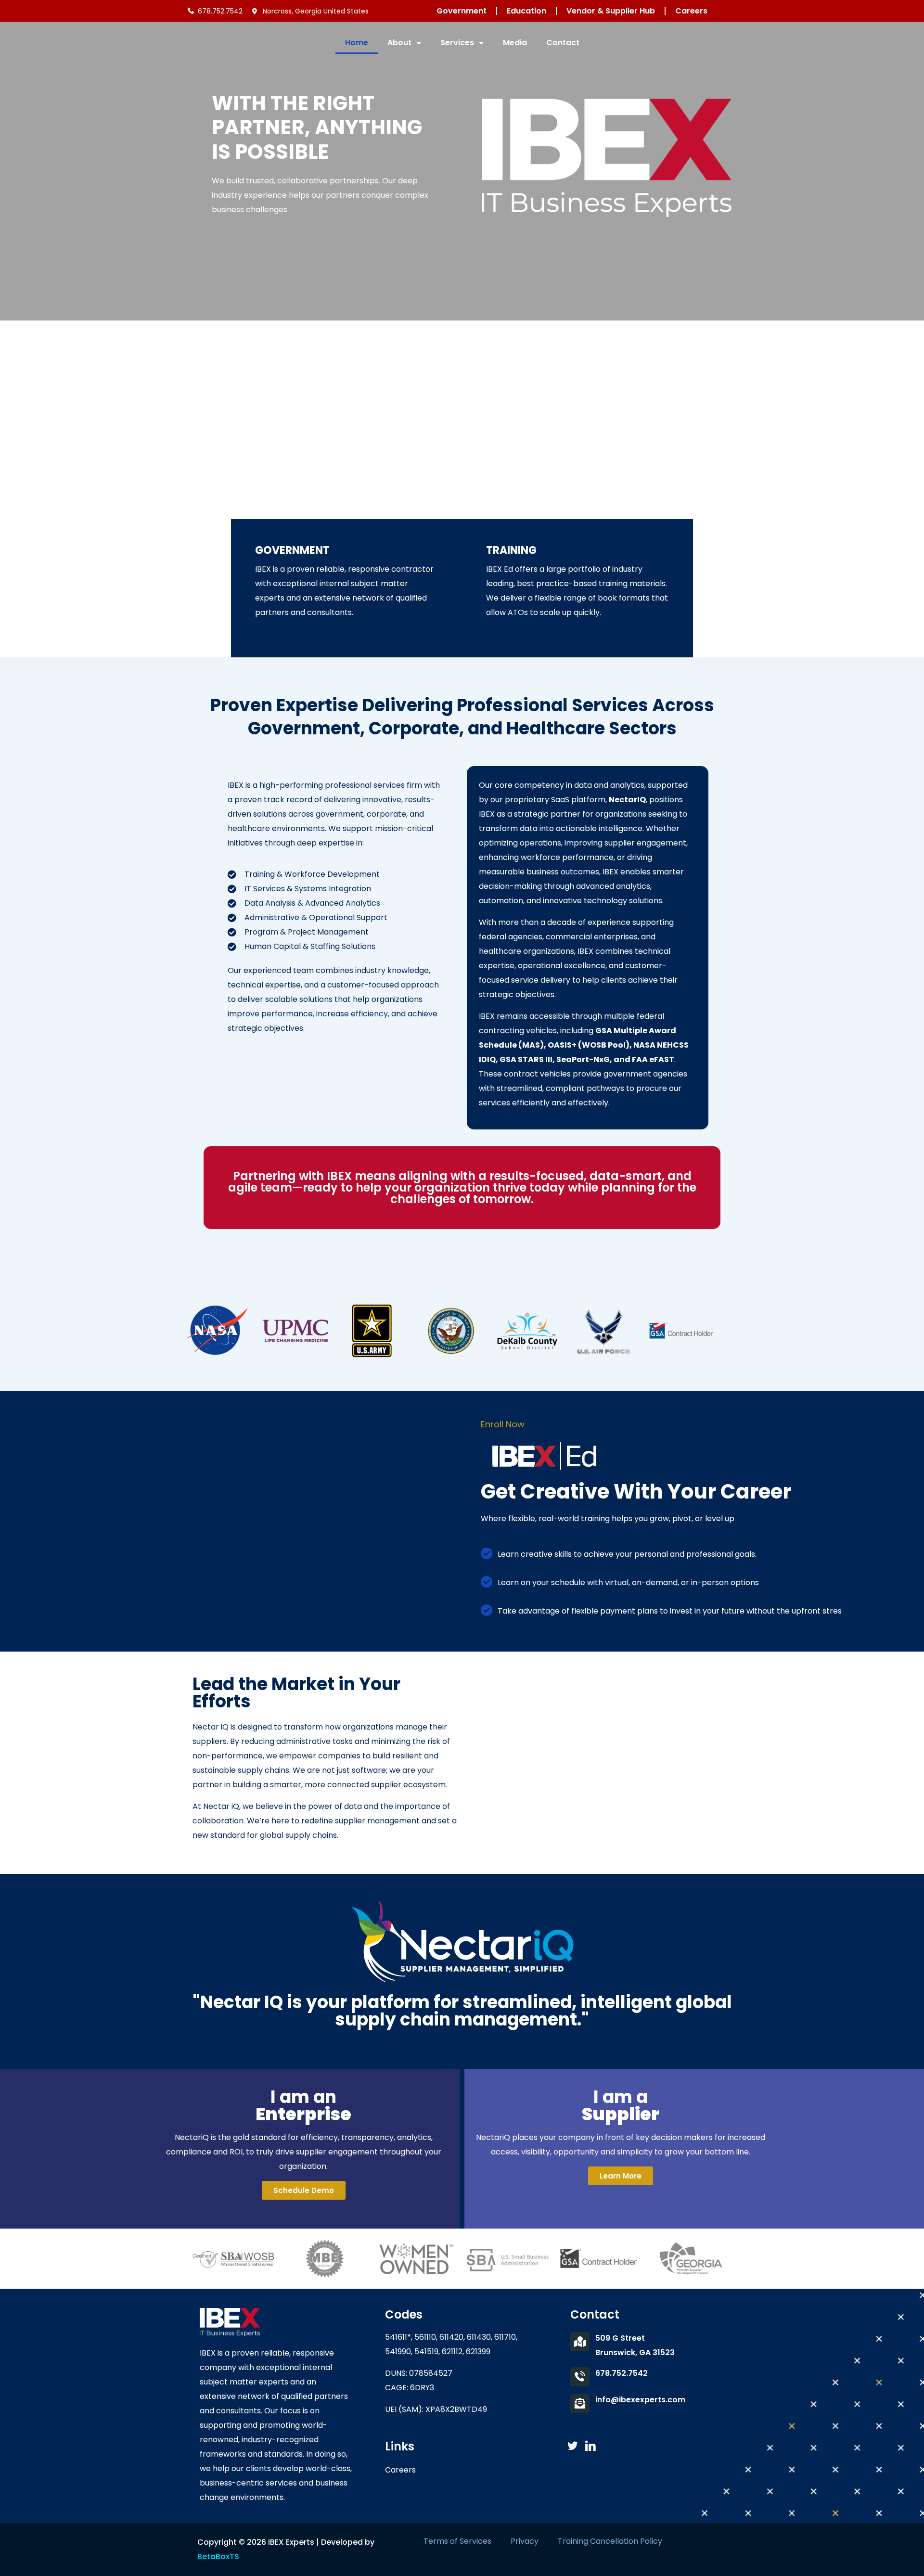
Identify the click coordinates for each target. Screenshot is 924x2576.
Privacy (525, 2541)
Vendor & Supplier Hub (611, 11)
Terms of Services (457, 2541)
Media (515, 43)
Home (357, 43)
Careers (691, 11)
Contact (563, 43)
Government (462, 11)
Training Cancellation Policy (610, 2541)
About (399, 43)
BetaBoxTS (218, 2557)
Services (457, 43)
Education (526, 11)
